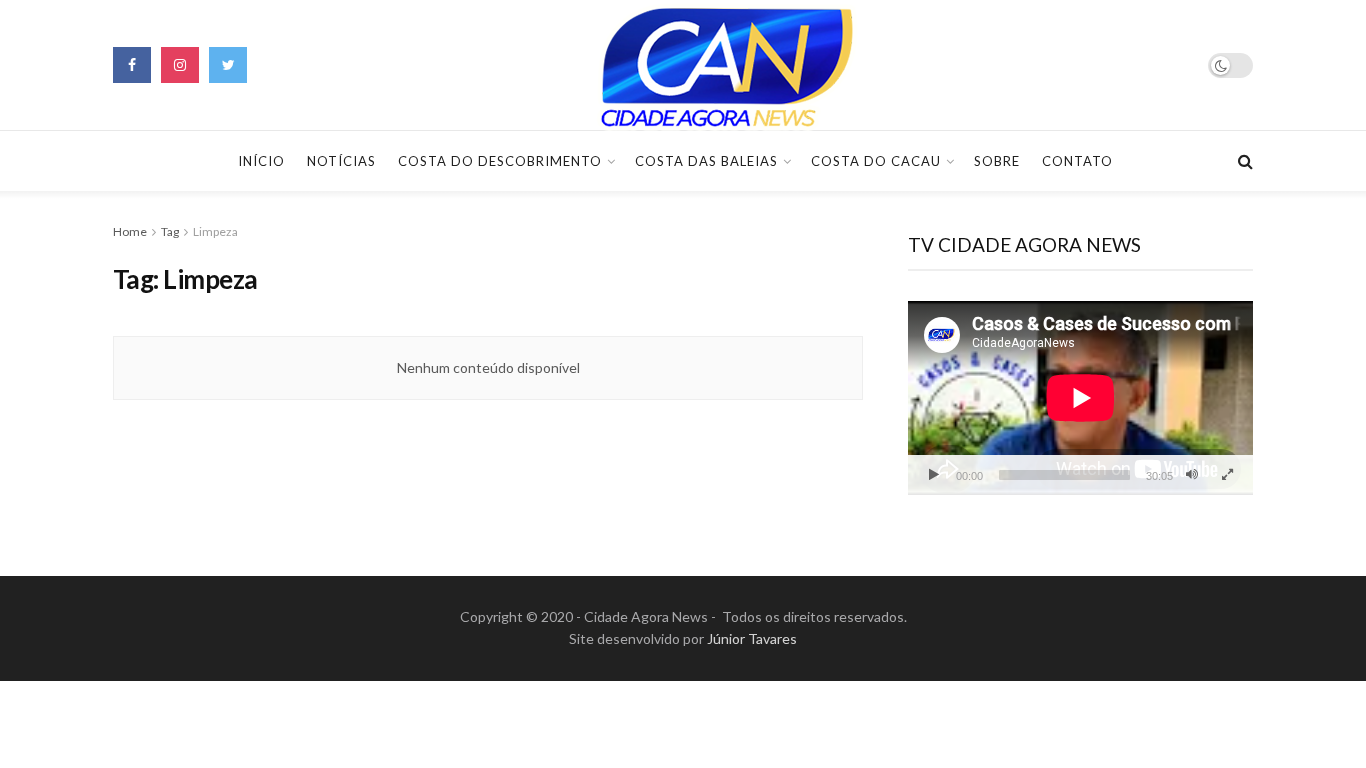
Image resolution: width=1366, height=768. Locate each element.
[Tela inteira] (1227, 475)
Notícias (341, 161)
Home (130, 231)
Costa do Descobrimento (500, 161)
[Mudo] (1192, 475)
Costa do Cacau (876, 161)
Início (261, 161)
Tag (170, 231)
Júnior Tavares (752, 638)
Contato (1077, 161)
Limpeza (215, 231)
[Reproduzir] (934, 475)
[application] (1080, 398)
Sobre (997, 161)
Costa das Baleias (706, 161)
